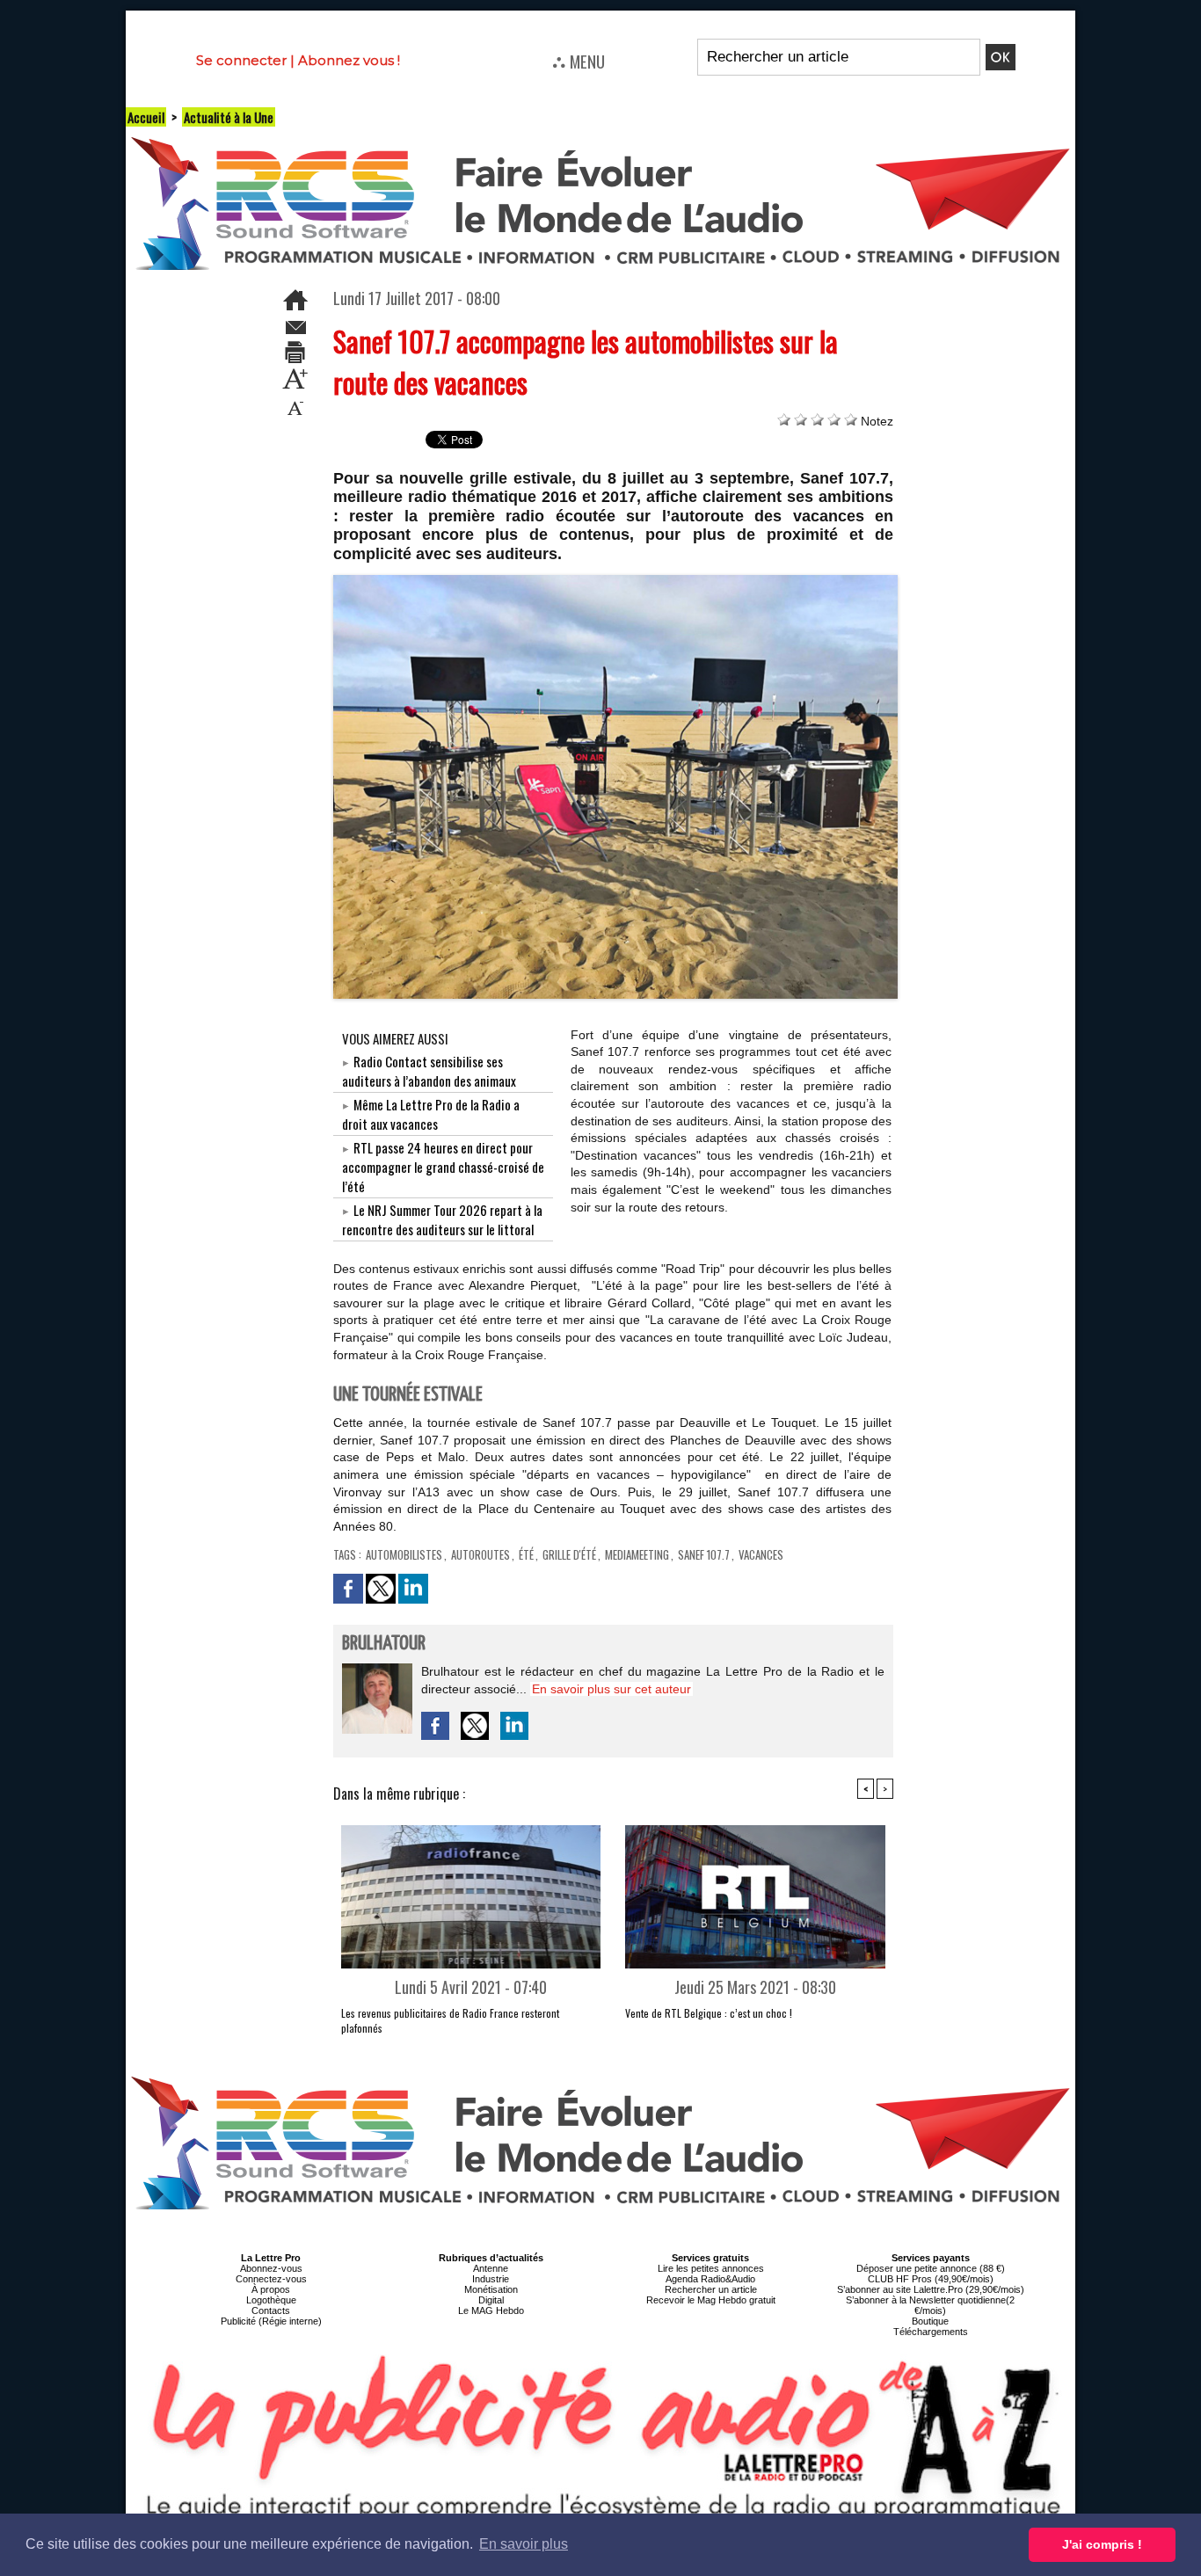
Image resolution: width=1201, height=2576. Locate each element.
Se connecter (241, 60)
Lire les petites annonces (711, 2268)
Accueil (146, 117)
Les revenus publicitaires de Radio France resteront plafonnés (450, 2020)
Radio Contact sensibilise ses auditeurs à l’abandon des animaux (429, 1071)
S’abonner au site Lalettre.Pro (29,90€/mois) (931, 2289)
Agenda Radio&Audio (710, 2279)
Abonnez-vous (271, 2268)
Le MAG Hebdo (491, 2310)
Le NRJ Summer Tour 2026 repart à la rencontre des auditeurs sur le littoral (442, 1219)
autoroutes (480, 1554)
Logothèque (271, 2300)
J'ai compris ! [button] (1102, 2544)
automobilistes (404, 1554)
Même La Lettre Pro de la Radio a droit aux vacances (431, 1114)
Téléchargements (931, 2332)
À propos (271, 2289)
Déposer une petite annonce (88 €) (931, 2268)
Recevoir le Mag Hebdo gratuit (711, 2300)
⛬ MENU (579, 61)
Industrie (491, 2279)
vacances (761, 1554)
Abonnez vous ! (349, 60)
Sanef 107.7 (704, 1554)
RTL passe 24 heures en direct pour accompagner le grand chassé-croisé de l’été (443, 1167)
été (526, 1554)
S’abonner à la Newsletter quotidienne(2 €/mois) (930, 2305)
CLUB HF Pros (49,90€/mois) (931, 2279)
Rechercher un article (711, 2289)
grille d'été (569, 1554)
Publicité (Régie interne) (271, 2321)
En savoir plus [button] (524, 2544)
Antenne (491, 2268)
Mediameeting (637, 1554)
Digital (491, 2300)
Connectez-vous (271, 2279)
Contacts (271, 2310)
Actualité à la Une (229, 117)
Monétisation (491, 2289)
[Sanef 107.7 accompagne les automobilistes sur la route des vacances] (616, 580)
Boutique (930, 2321)
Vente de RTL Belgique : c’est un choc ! (709, 2013)
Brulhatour (384, 1644)
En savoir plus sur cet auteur (611, 1689)
